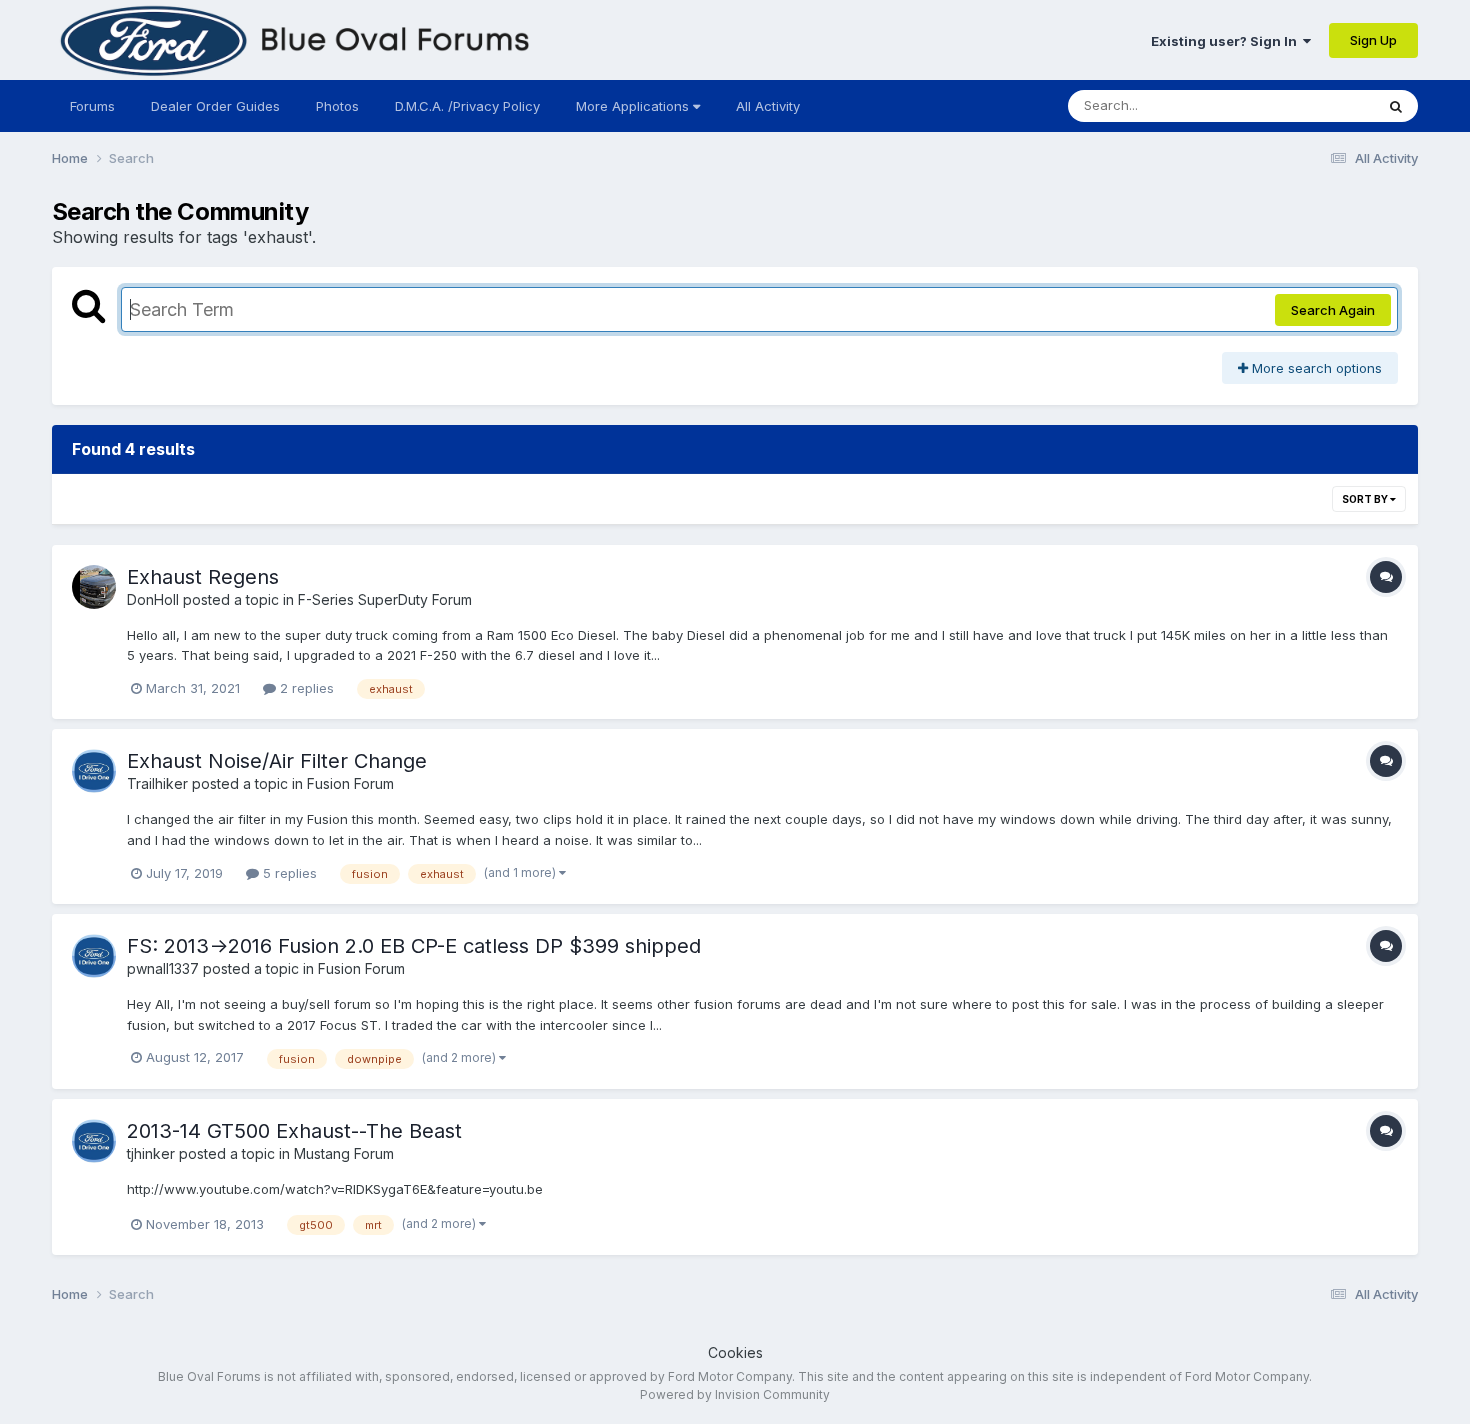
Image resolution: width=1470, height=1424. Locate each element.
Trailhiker (157, 783)
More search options (1315, 368)
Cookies (735, 1352)
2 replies (305, 688)
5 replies (288, 873)
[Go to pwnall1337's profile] (94, 956)
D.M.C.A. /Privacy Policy (467, 106)
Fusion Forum (350, 783)
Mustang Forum (344, 1153)
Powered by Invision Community (735, 1394)
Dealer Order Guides (215, 106)
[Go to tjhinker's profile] (94, 1141)
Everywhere (1312, 105)
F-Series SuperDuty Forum (385, 599)
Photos (337, 106)
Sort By (1366, 499)
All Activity (768, 106)
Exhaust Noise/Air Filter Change (277, 761)
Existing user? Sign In (1227, 41)
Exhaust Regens (203, 577)
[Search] (1396, 106)
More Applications (634, 106)
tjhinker (151, 1153)
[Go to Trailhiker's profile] (94, 771)
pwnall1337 (163, 968)
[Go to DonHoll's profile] (94, 587)
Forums (92, 106)
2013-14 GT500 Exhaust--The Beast (294, 1131)
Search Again (1333, 310)
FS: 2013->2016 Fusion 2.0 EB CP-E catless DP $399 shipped (414, 946)
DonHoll (153, 599)
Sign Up (1373, 40)
